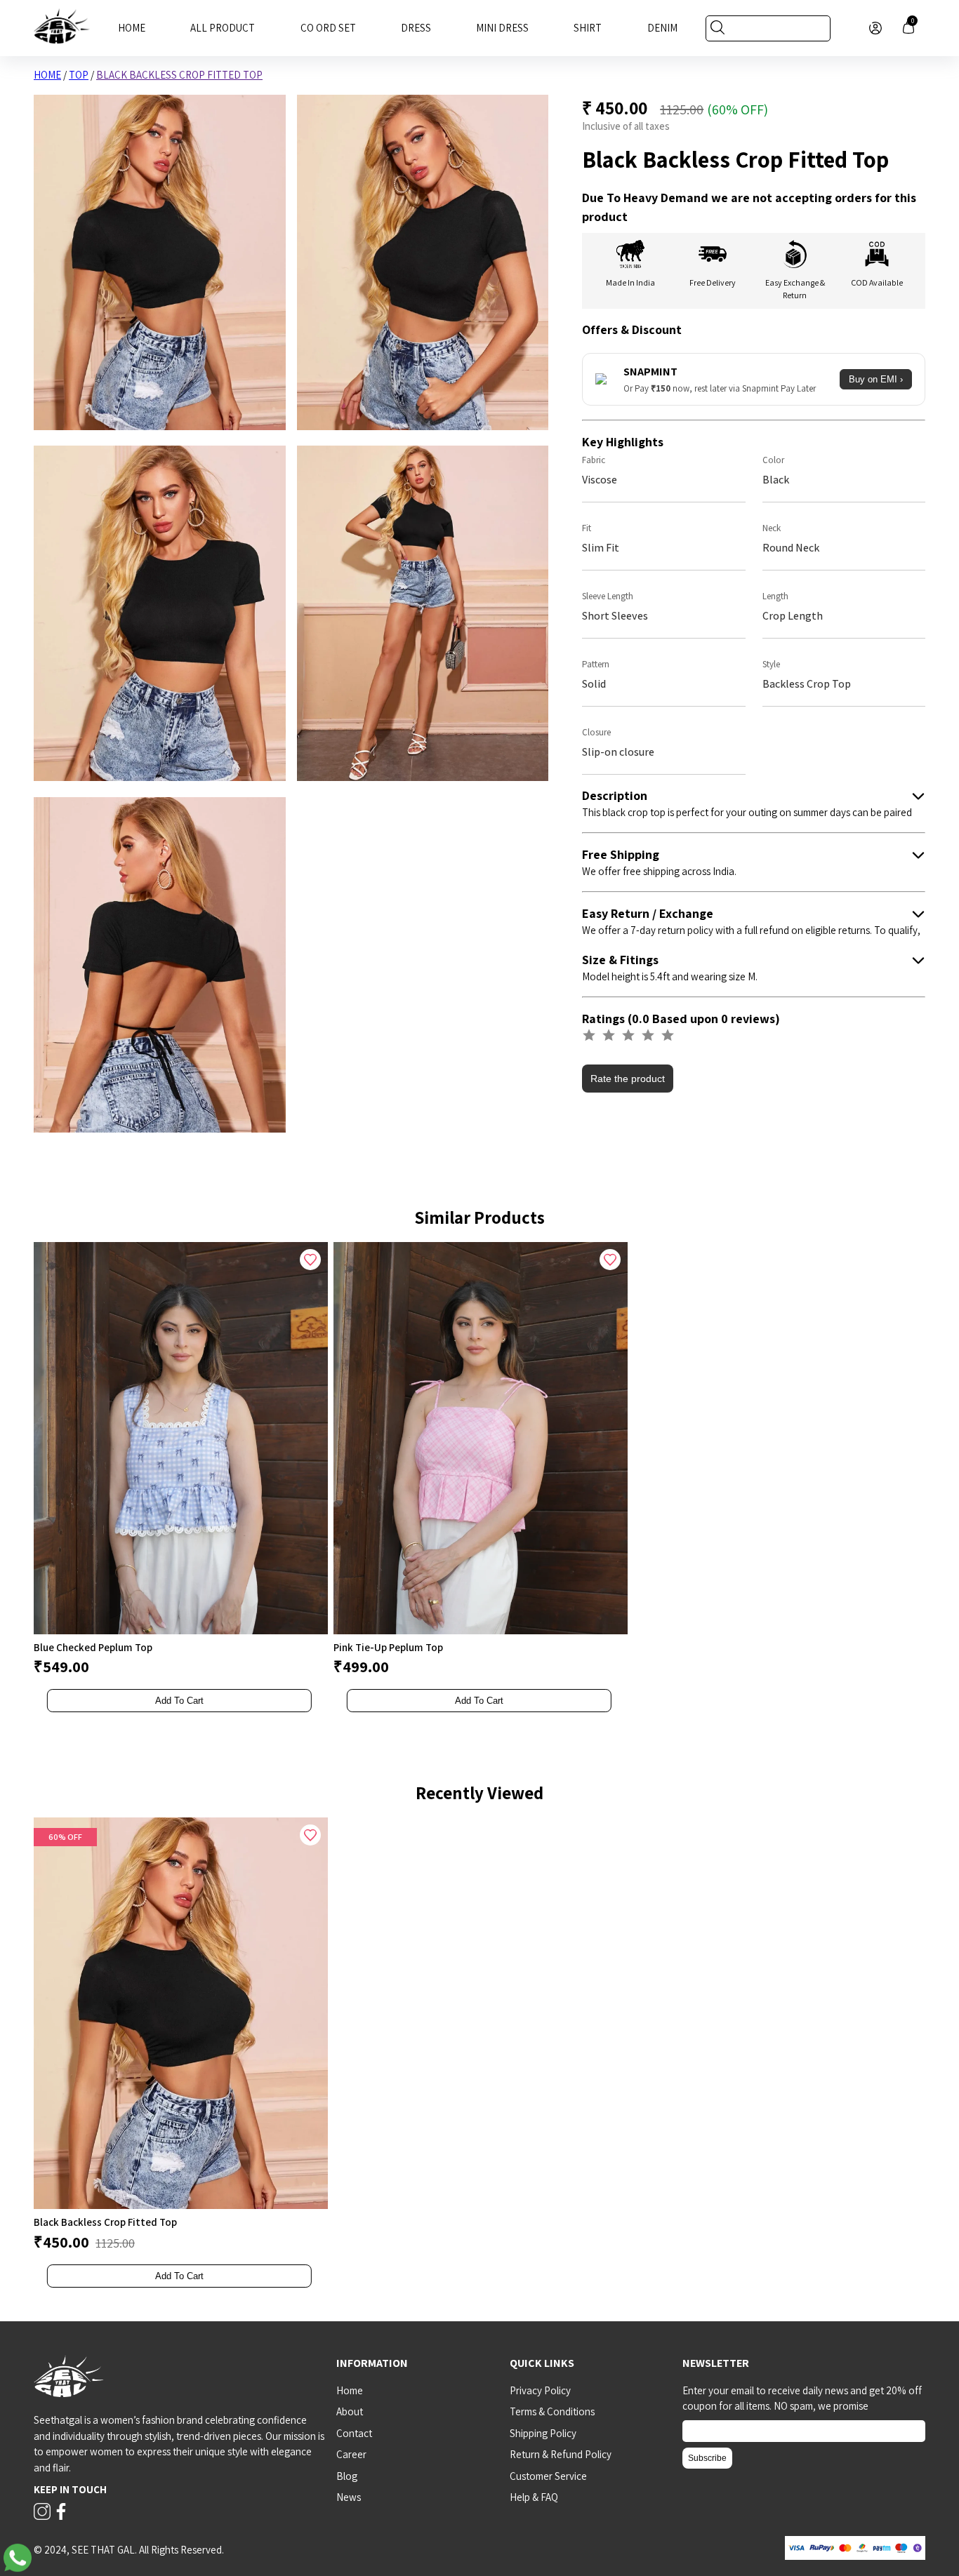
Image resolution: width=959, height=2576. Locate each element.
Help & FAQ (534, 2497)
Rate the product (628, 1079)
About (350, 2411)
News (349, 2497)
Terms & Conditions (552, 2411)
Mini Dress (502, 28)
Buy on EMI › (876, 379)
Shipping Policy (543, 2433)
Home (132, 28)
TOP (79, 75)
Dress (416, 28)
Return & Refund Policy (561, 2454)
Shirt (588, 28)
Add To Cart (179, 1701)
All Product (223, 28)
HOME (47, 75)
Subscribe (707, 2458)
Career (351, 2454)
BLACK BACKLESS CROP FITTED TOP (179, 75)
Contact (354, 2433)
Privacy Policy (540, 2390)
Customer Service (548, 2476)
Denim (662, 28)
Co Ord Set (328, 28)
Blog (347, 2476)
